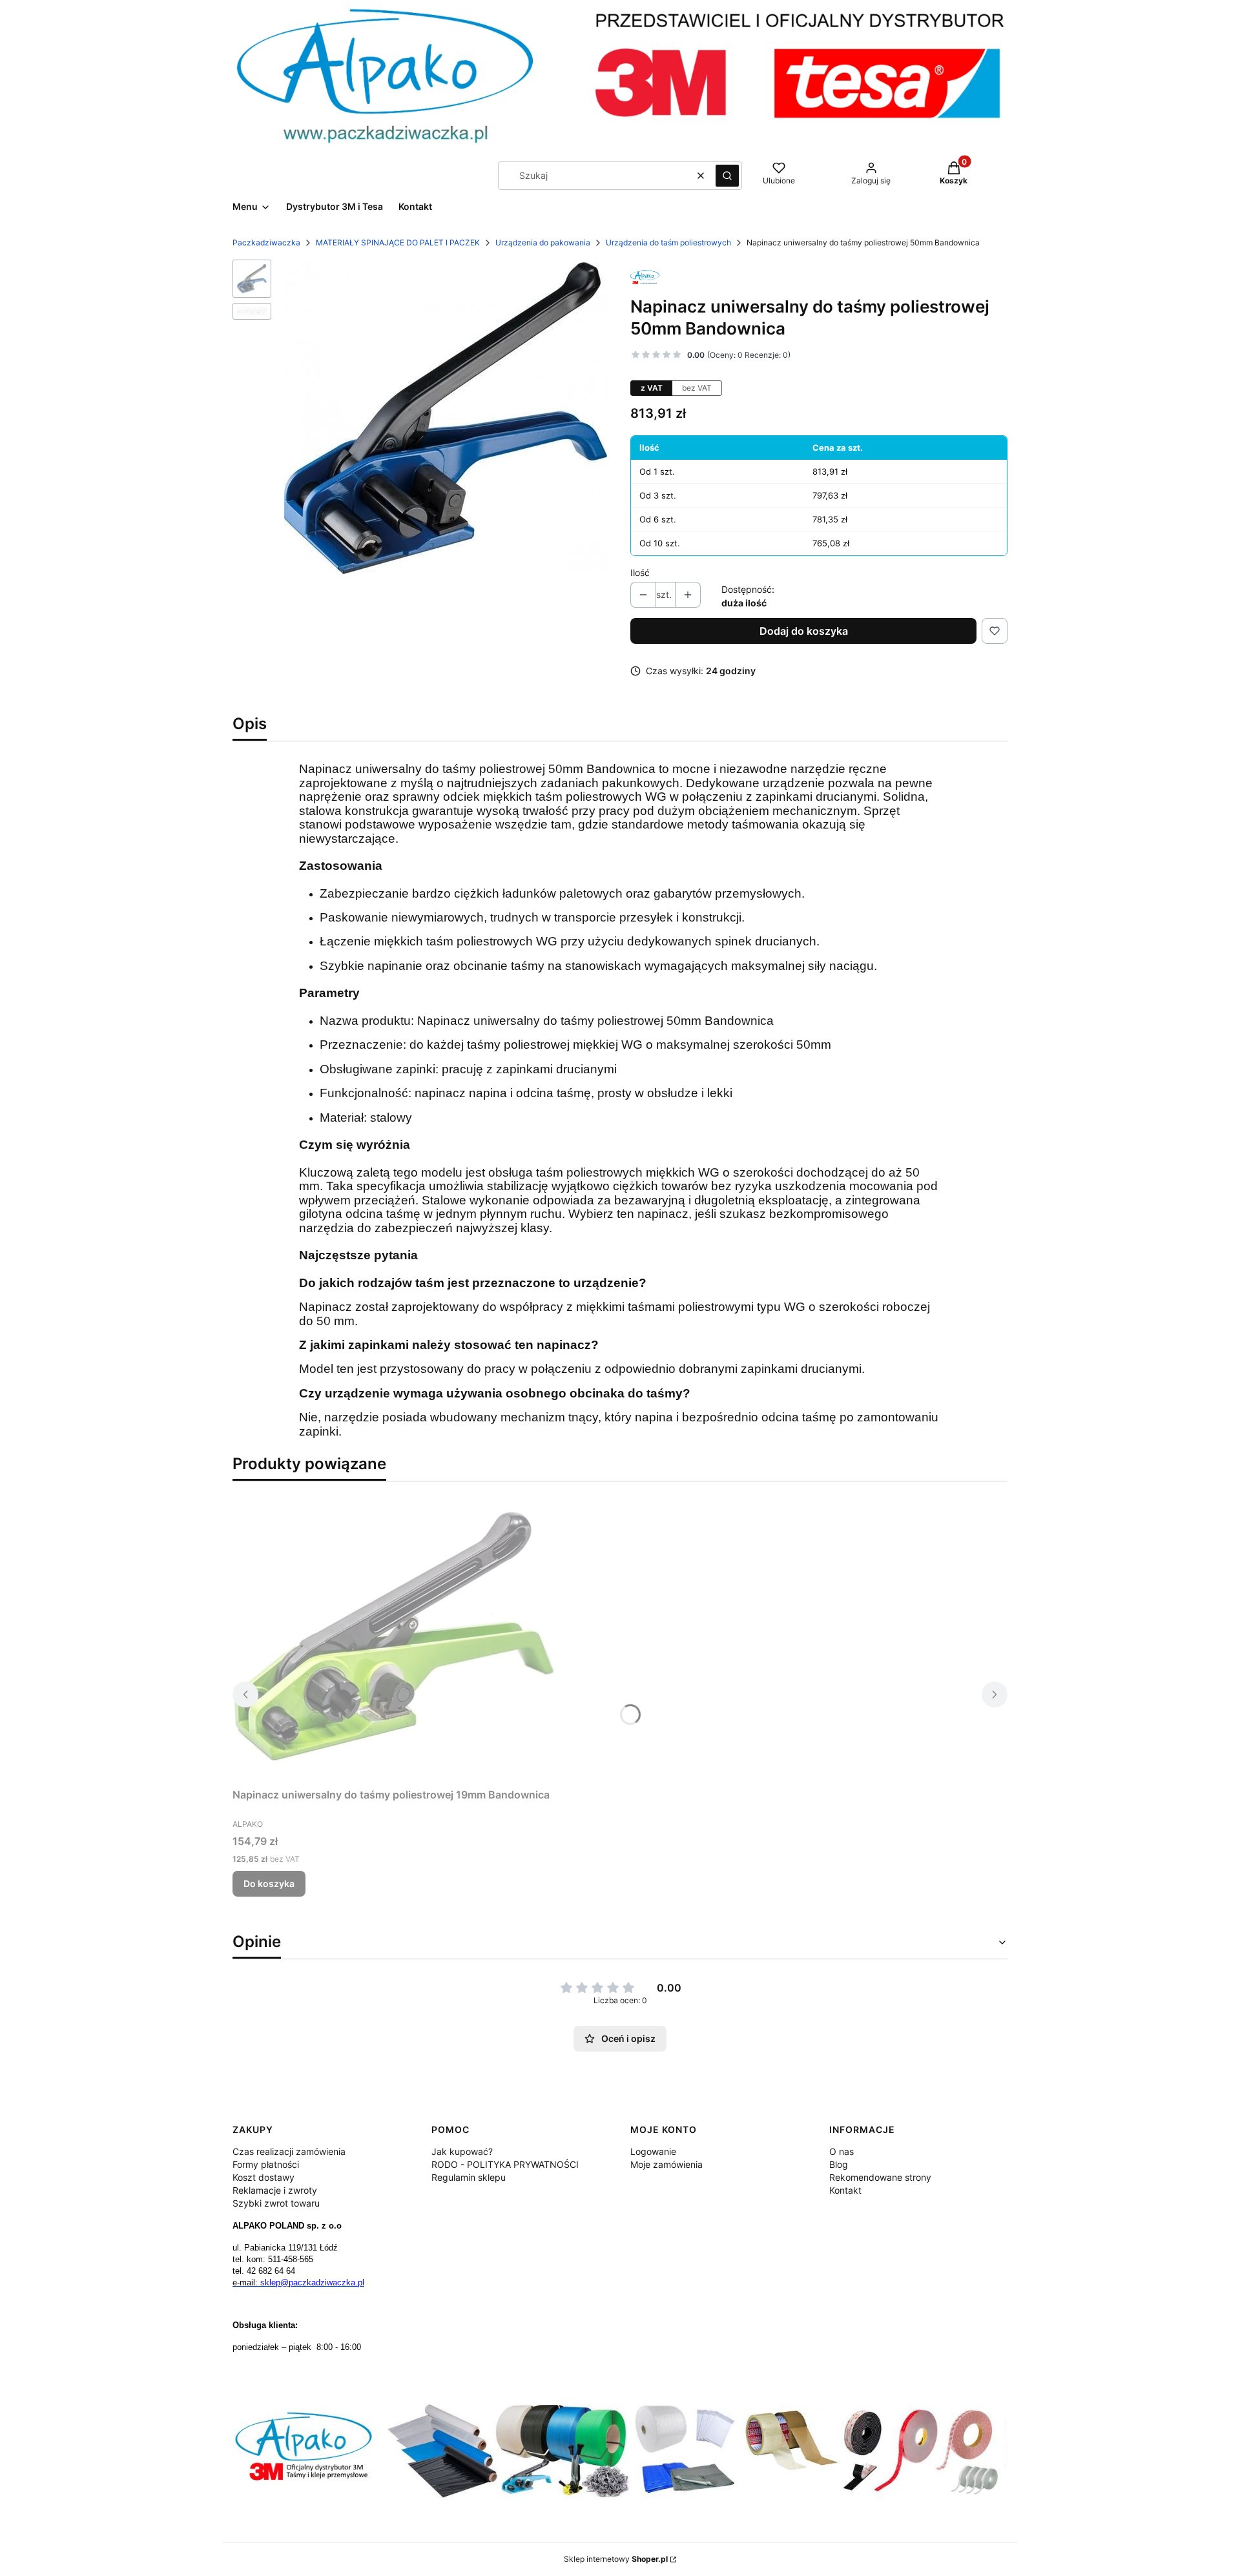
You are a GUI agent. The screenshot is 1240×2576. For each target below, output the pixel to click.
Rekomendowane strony (880, 2177)
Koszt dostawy (263, 2177)
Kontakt (845, 2190)
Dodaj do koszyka (804, 631)
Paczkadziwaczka (266, 242)
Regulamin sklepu (469, 2177)
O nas (842, 2151)
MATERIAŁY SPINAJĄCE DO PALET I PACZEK (398, 242)
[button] (727, 176)
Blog (839, 2164)
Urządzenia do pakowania (543, 242)
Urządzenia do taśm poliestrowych (668, 242)
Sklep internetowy (616, 2559)
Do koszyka (269, 1883)
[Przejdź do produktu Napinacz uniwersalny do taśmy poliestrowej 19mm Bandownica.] (394, 1637)
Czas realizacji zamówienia (289, 2151)
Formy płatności (266, 2164)
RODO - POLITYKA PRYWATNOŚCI (505, 2164)
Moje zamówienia (666, 2164)
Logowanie (653, 2151)
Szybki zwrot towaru (276, 2203)
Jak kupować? (462, 2151)
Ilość (640, 572)
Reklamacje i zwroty (275, 2190)
